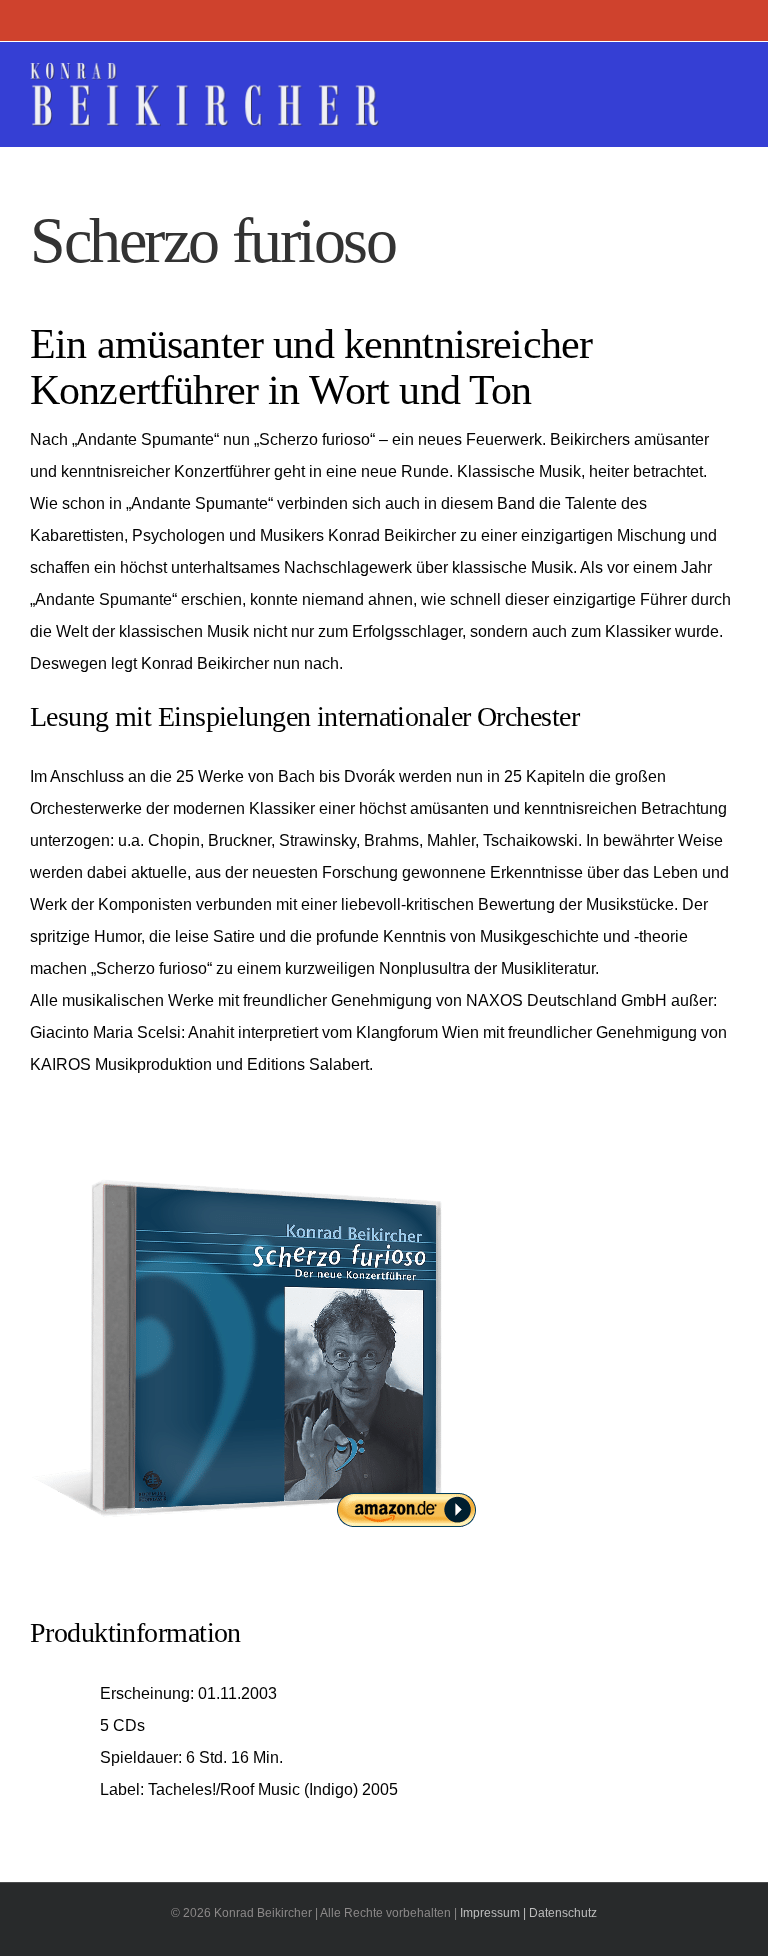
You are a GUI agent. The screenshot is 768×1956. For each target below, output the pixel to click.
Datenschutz (563, 1913)
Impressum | (493, 1913)
